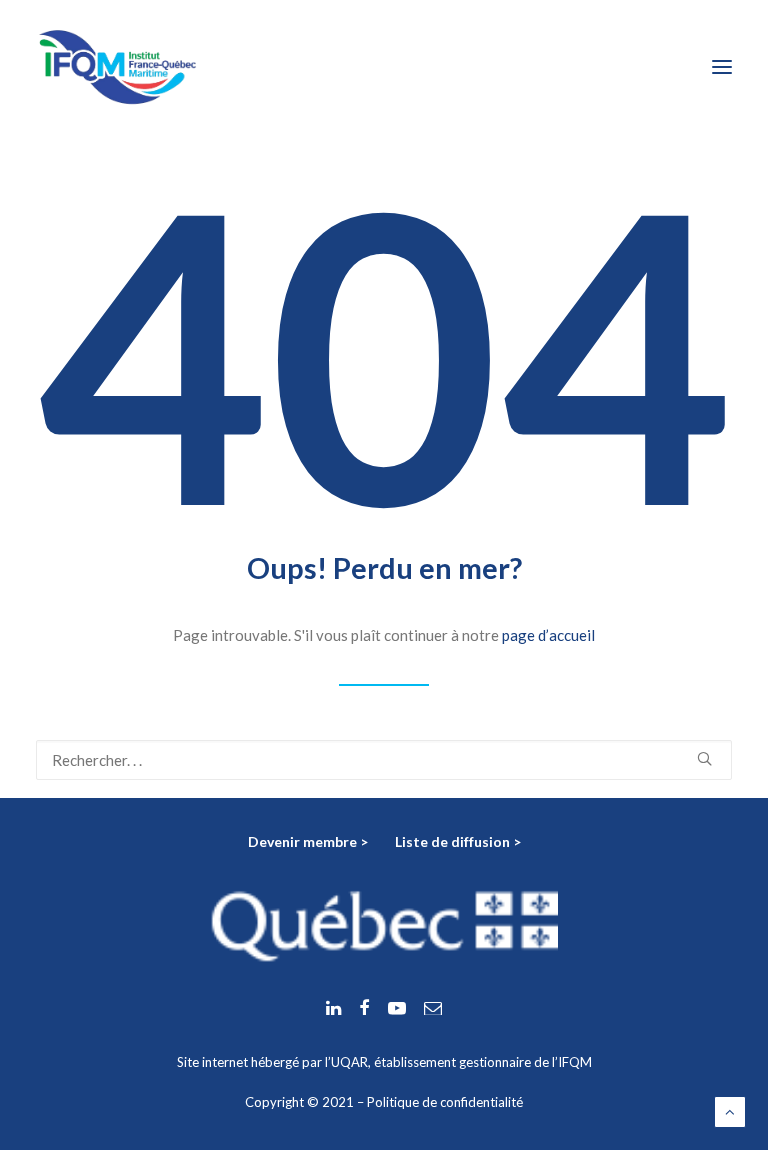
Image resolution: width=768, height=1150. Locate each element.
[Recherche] (384, 760)
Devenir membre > (309, 841)
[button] (722, 67)
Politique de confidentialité (445, 1102)
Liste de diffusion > (458, 841)
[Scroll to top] (730, 1110)
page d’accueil (548, 635)
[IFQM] (117, 67)
